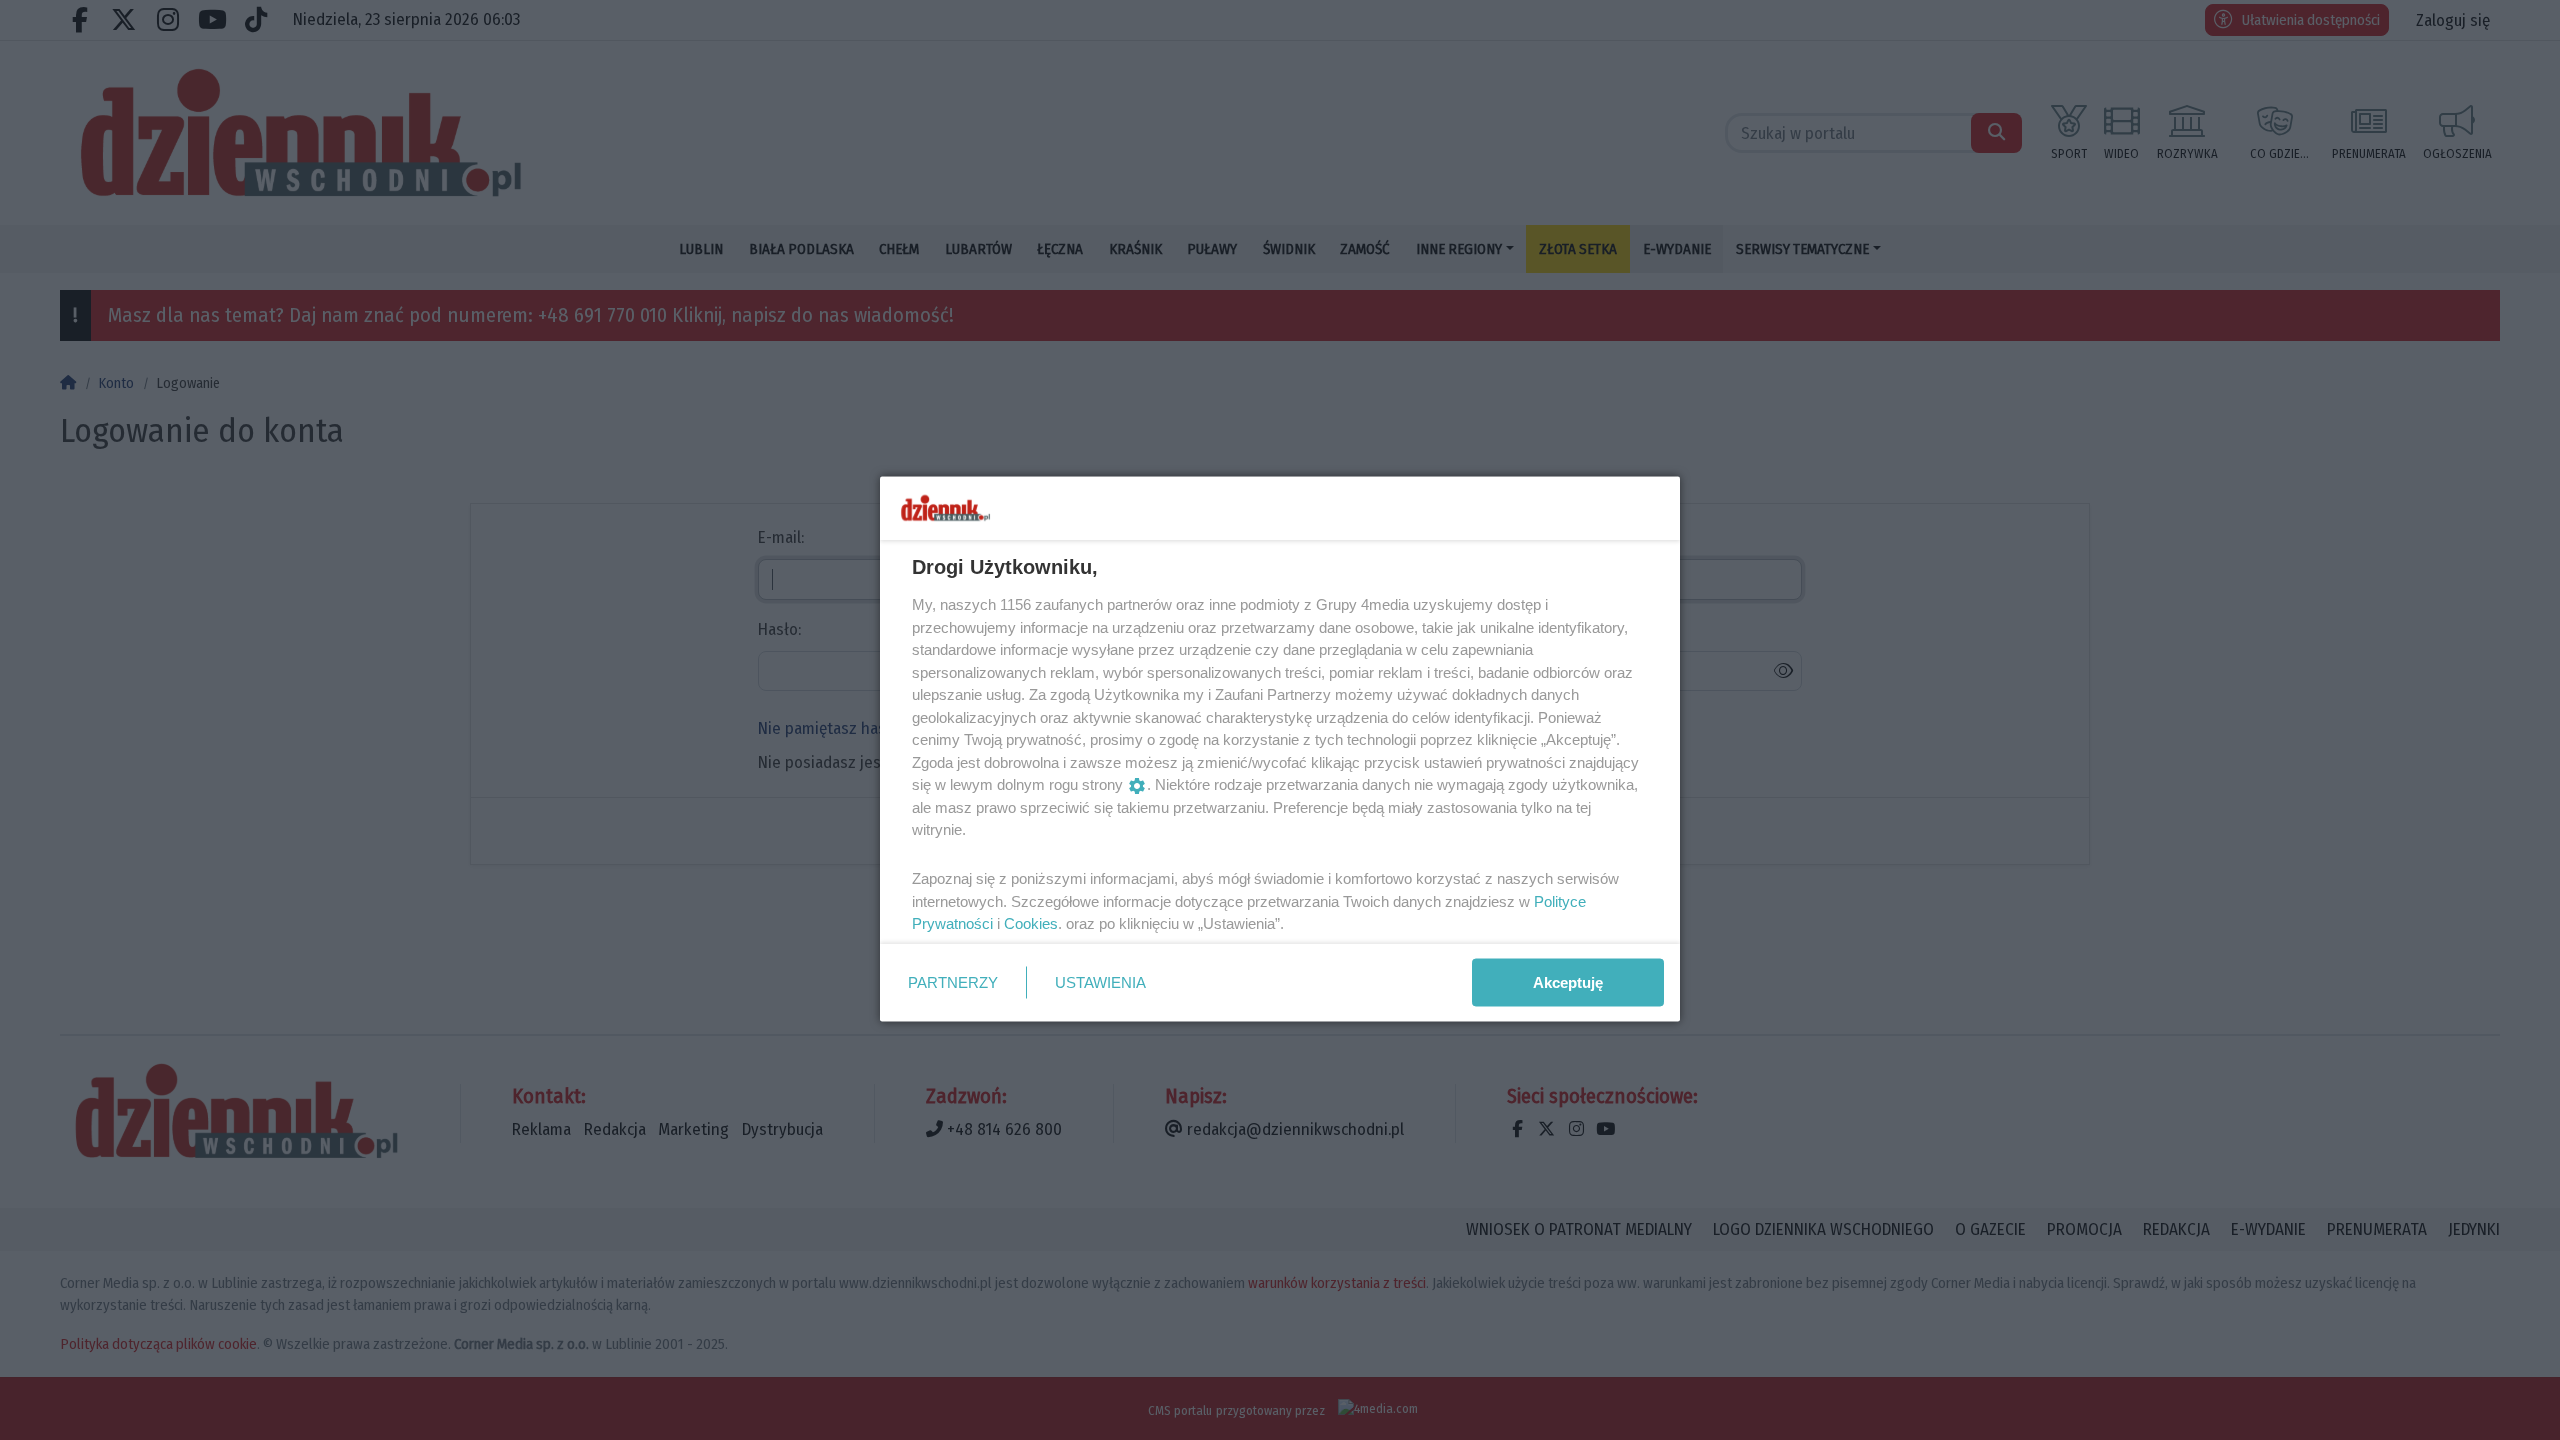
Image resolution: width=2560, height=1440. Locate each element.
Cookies (1031, 923)
